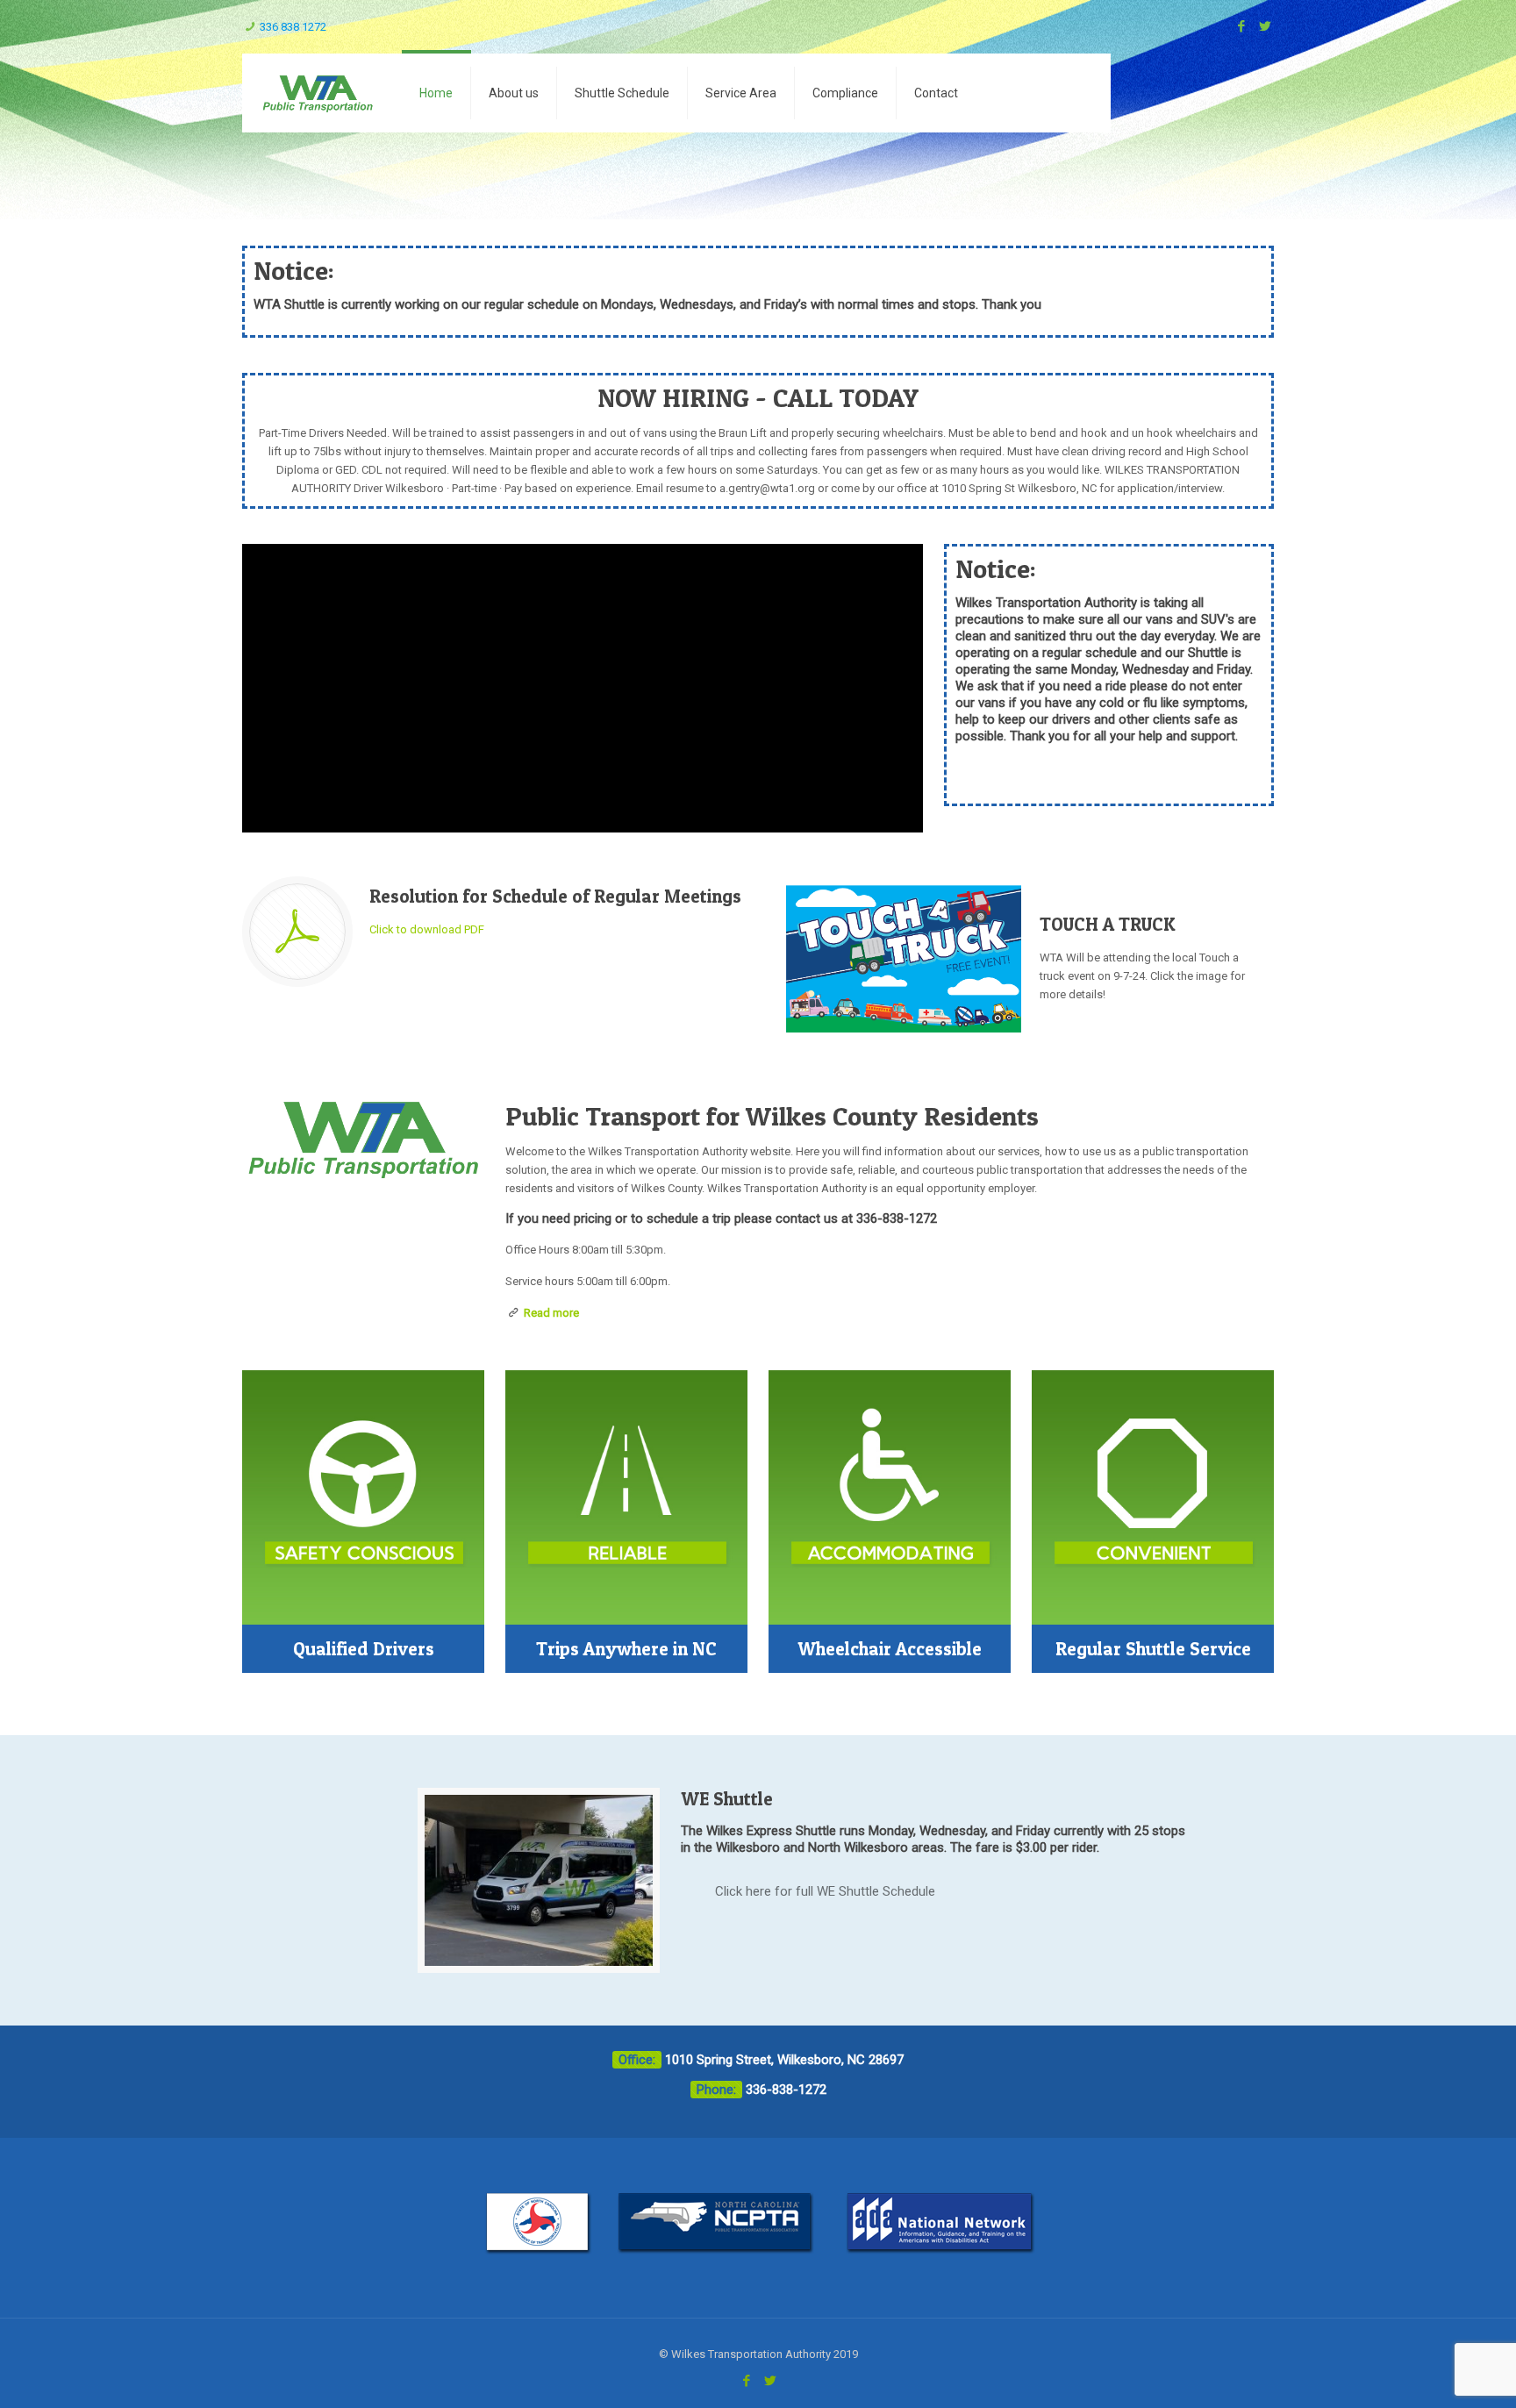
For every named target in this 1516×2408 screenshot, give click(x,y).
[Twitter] (1265, 26)
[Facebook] (1241, 26)
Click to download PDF (427, 929)
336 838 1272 (293, 27)
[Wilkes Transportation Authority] (318, 93)
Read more (551, 1313)
